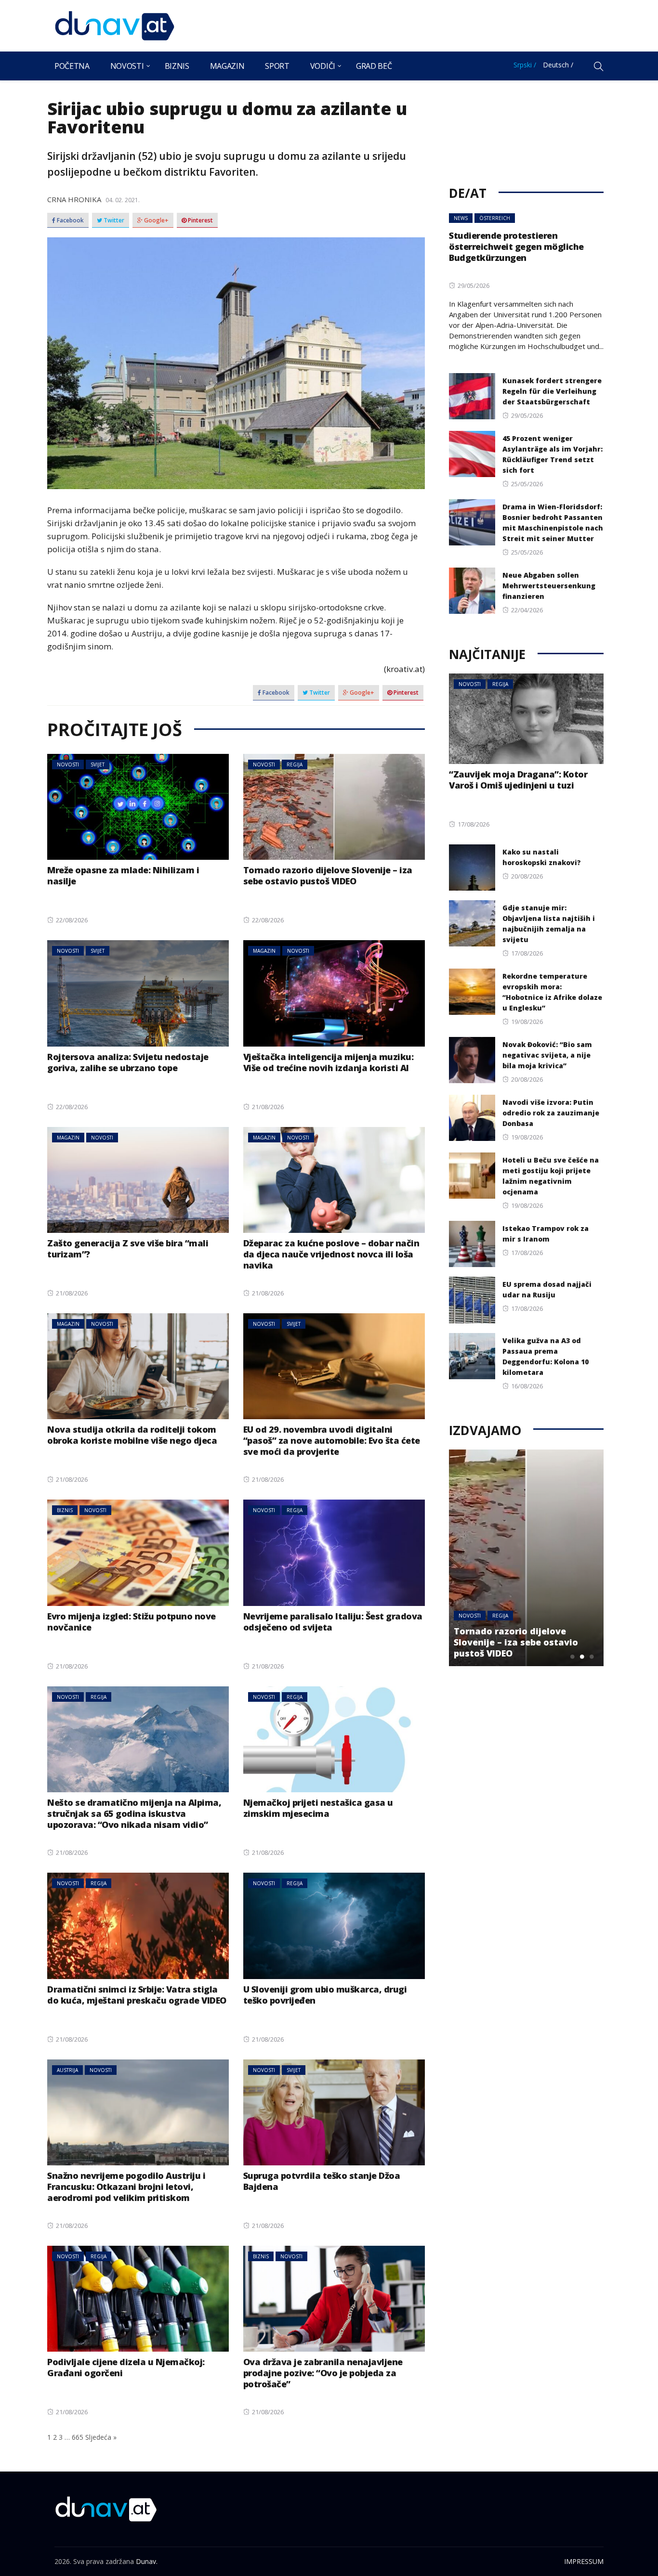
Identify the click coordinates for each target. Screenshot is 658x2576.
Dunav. (147, 2561)
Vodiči (323, 66)
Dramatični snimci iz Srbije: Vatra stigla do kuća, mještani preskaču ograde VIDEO (137, 1995)
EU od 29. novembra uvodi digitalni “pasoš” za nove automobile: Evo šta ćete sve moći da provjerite (332, 1440)
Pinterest (200, 220)
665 (78, 2437)
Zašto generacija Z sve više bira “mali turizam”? (128, 1249)
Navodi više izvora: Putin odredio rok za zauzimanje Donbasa (551, 1113)
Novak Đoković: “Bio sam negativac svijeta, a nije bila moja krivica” (547, 1055)
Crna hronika (74, 199)
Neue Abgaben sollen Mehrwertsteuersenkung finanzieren (549, 586)
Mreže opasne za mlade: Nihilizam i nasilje (123, 875)
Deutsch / (558, 65)
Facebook (70, 220)
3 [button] (592, 1657)
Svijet (98, 764)
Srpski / (525, 65)
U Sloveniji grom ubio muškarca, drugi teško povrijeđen (325, 1995)
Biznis (177, 66)
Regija (295, 764)
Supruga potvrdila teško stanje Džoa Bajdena (322, 2181)
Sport (277, 66)
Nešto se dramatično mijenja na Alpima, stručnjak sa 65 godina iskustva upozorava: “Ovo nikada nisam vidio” (134, 1813)
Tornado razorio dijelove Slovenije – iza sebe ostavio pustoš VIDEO (328, 875)
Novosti (127, 66)
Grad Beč (374, 66)
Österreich (495, 218)
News (461, 218)
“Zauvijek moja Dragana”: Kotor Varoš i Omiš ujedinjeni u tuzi (518, 780)
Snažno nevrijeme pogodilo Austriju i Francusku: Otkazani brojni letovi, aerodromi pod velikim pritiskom (126, 2187)
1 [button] (572, 1657)
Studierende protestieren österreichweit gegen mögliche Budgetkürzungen (516, 246)
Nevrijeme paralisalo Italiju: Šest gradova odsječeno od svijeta (333, 1622)
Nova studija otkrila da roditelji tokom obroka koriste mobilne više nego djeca (132, 1435)
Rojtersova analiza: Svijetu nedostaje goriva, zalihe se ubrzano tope (128, 1062)
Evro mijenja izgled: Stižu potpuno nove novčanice (132, 1622)
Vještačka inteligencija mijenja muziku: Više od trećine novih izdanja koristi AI (329, 1062)
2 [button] (582, 1657)
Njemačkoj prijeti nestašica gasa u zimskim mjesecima (318, 1808)
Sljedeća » (101, 2437)
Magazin (227, 66)
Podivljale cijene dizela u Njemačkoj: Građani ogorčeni (126, 2367)
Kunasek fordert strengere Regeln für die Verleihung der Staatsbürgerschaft (552, 391)
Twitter (113, 220)
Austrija (67, 2070)
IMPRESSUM (584, 2561)
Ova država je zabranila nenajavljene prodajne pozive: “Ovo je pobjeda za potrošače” (323, 2373)
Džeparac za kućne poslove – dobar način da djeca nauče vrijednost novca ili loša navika (331, 1254)
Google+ (156, 220)
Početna (72, 66)
